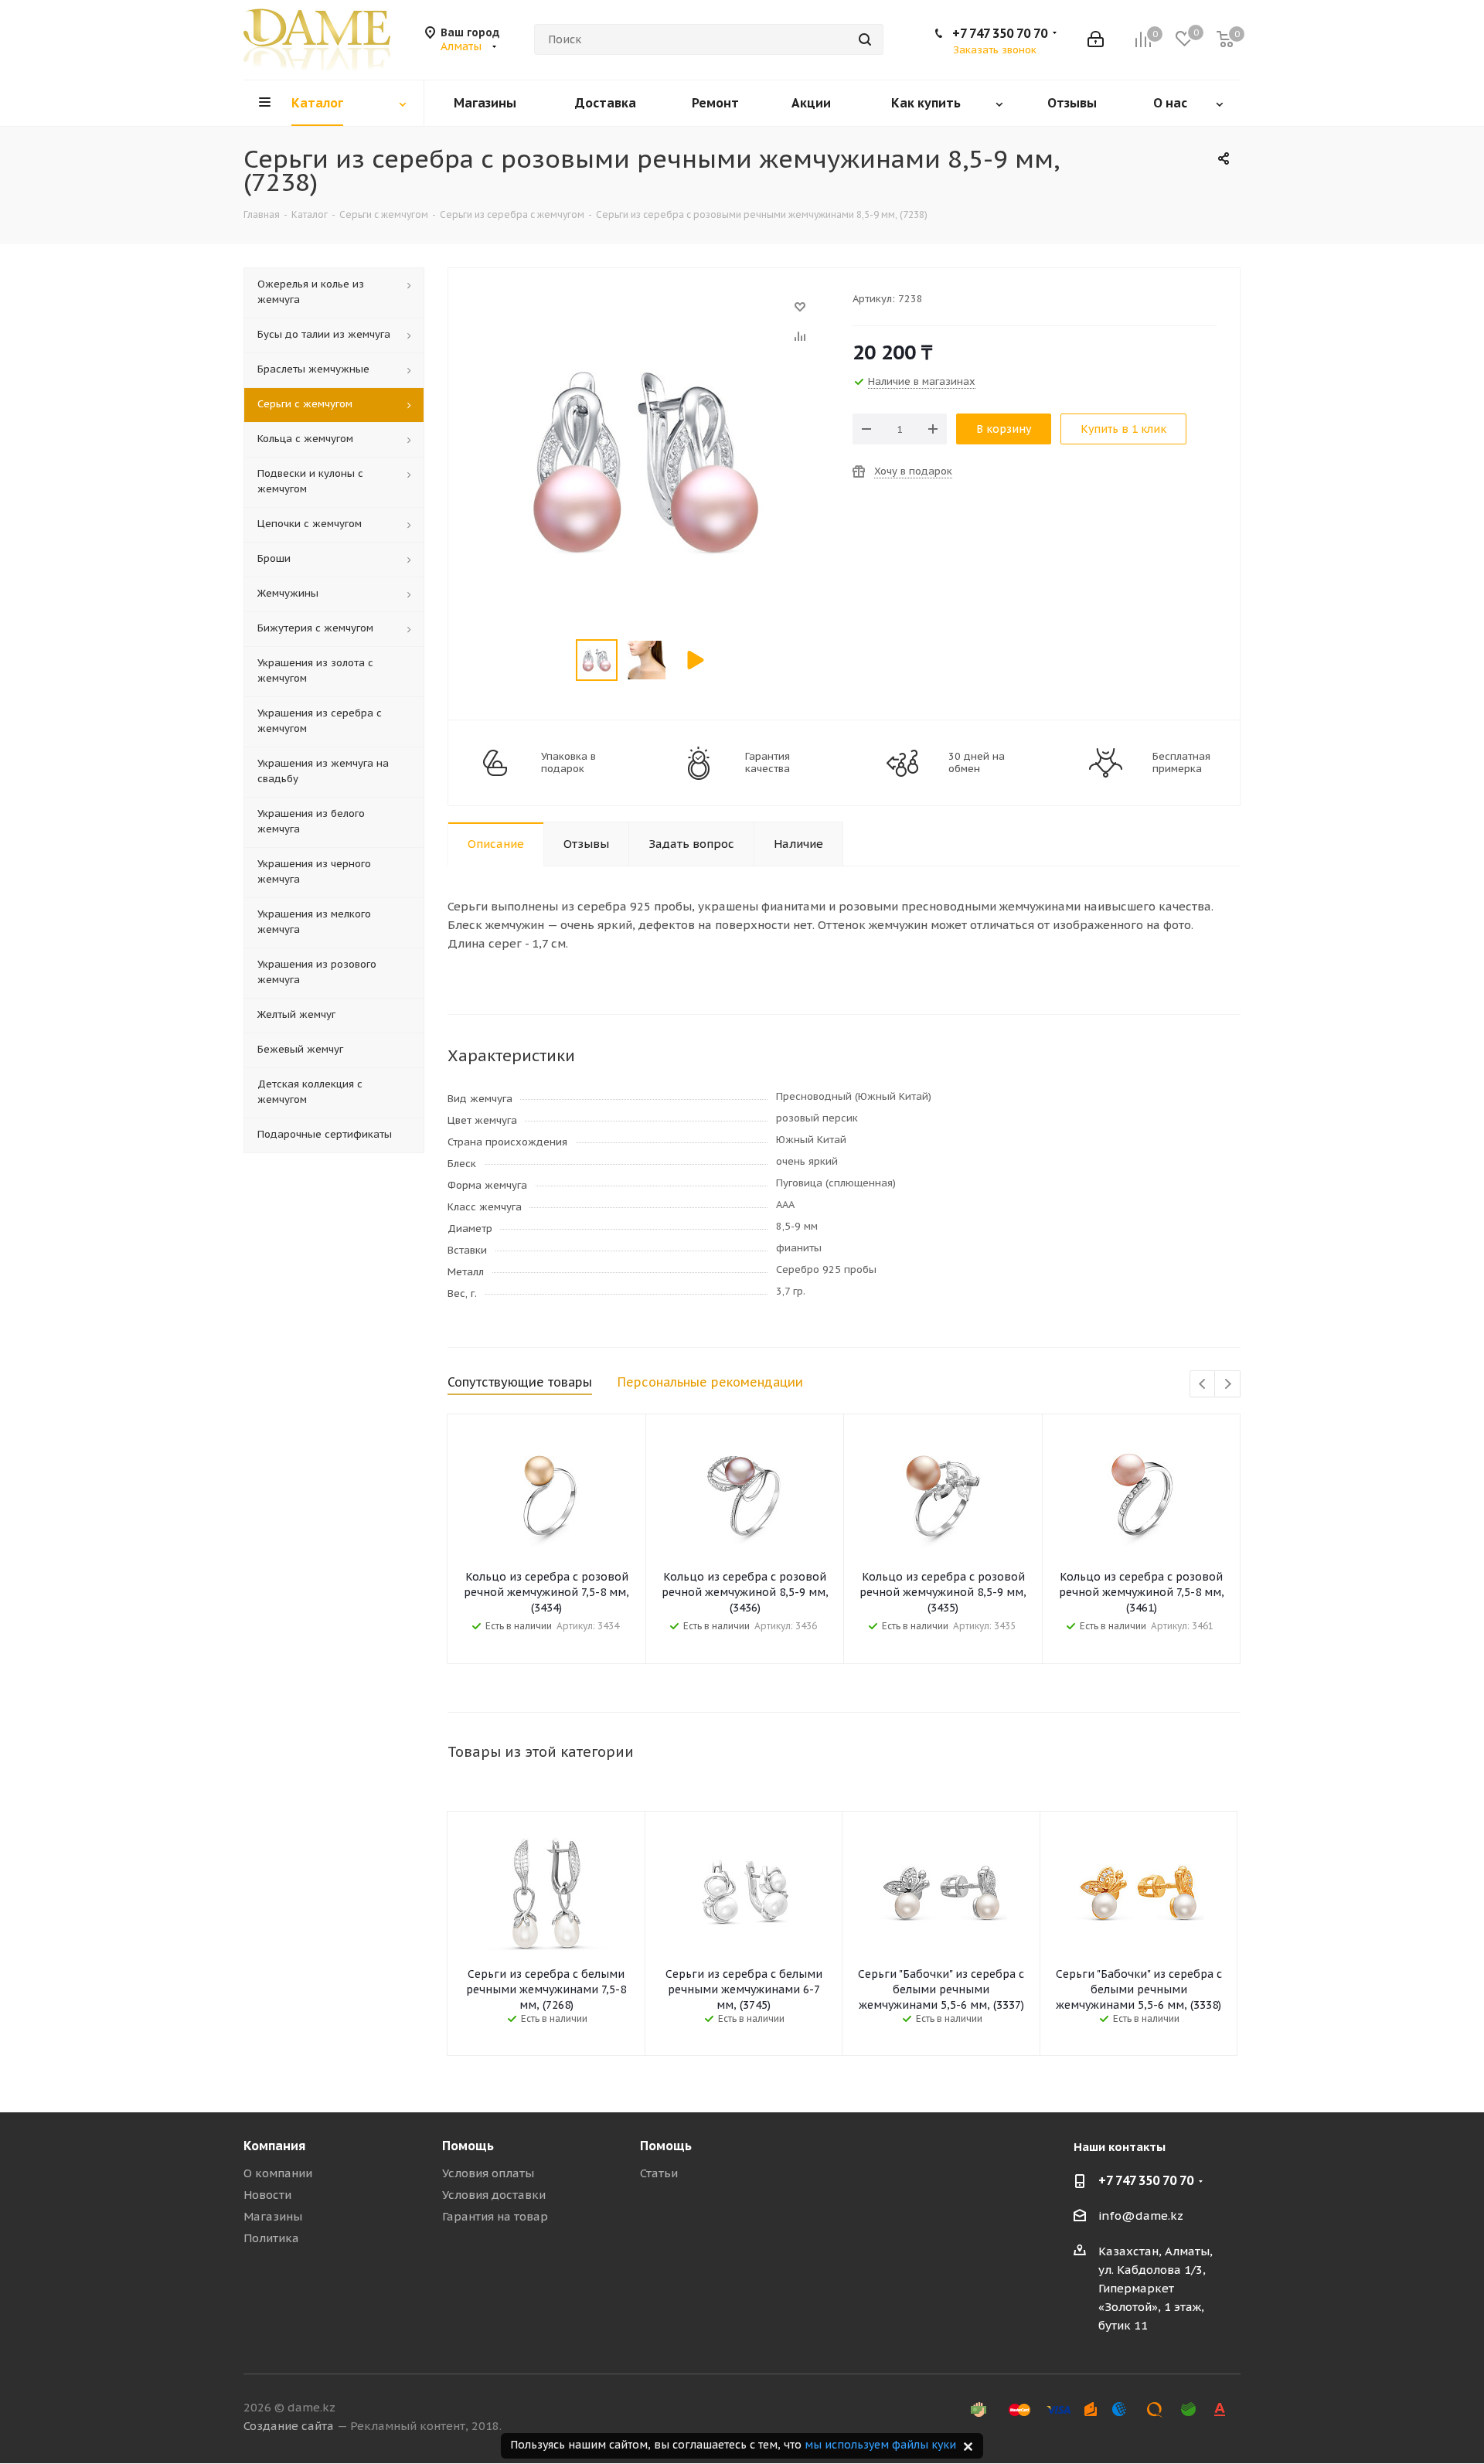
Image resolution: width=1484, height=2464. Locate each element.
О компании (278, 2173)
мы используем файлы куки (880, 2445)
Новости (267, 2195)
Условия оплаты (488, 2173)
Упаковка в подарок (568, 763)
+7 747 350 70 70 (1000, 33)
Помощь (468, 2146)
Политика (271, 2238)
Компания (274, 2146)
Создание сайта (289, 2426)
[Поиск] (865, 39)
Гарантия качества (768, 763)
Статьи (659, 2173)
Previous (1203, 1385)
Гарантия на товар (495, 2216)
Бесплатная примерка (1181, 763)
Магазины (273, 2216)
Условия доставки (494, 2195)
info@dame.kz (1141, 2216)
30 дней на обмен (977, 763)
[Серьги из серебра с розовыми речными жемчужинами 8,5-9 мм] (646, 314)
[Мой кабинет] (1096, 39)
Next (1228, 1385)
